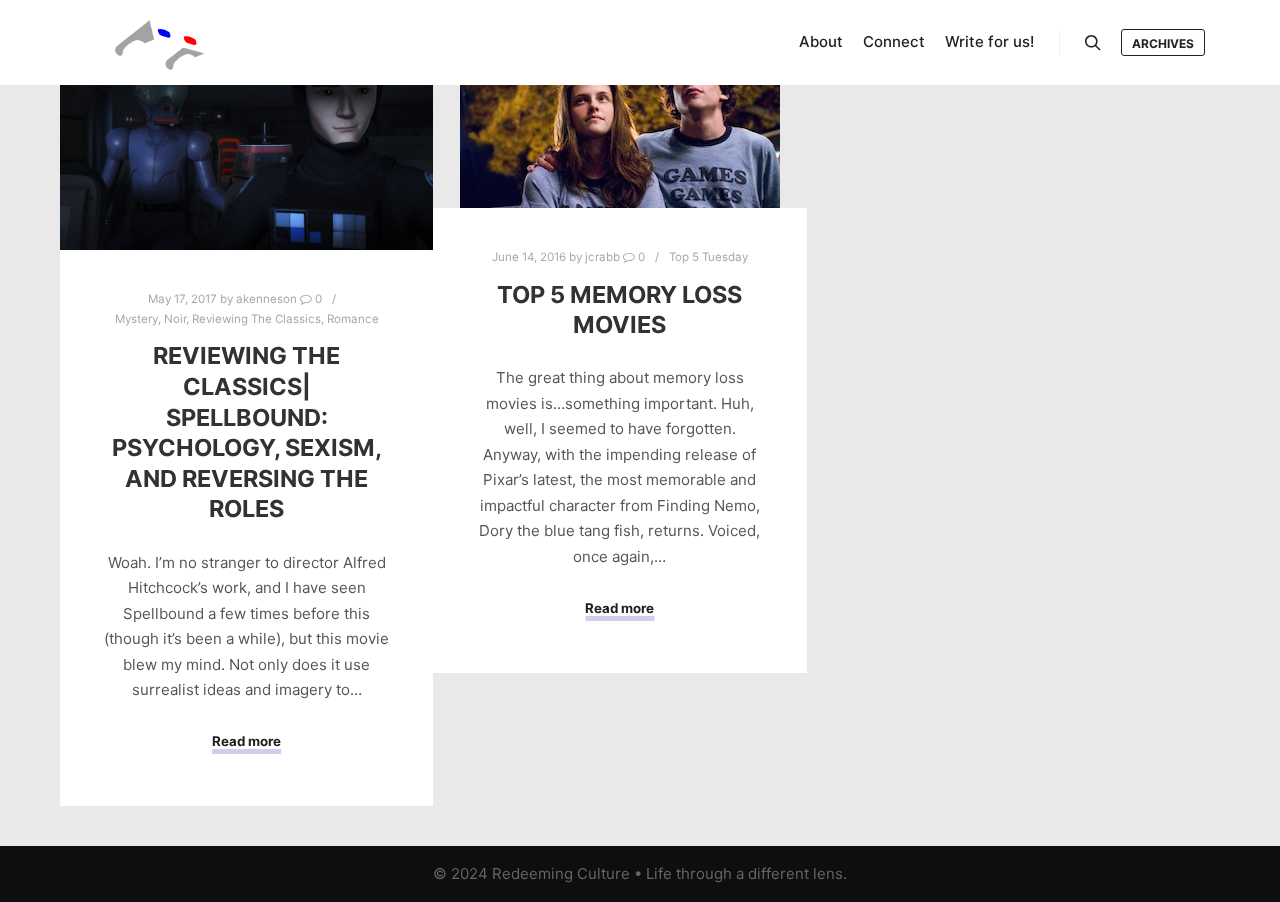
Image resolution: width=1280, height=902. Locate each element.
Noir (175, 319)
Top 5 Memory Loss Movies (619, 310)
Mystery (136, 319)
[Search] (1093, 43)
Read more (246, 741)
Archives (1163, 43)
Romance (353, 319)
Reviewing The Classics (256, 319)
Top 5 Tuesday (708, 257)
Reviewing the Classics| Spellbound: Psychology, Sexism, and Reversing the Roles (247, 432)
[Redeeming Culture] (160, 42)
